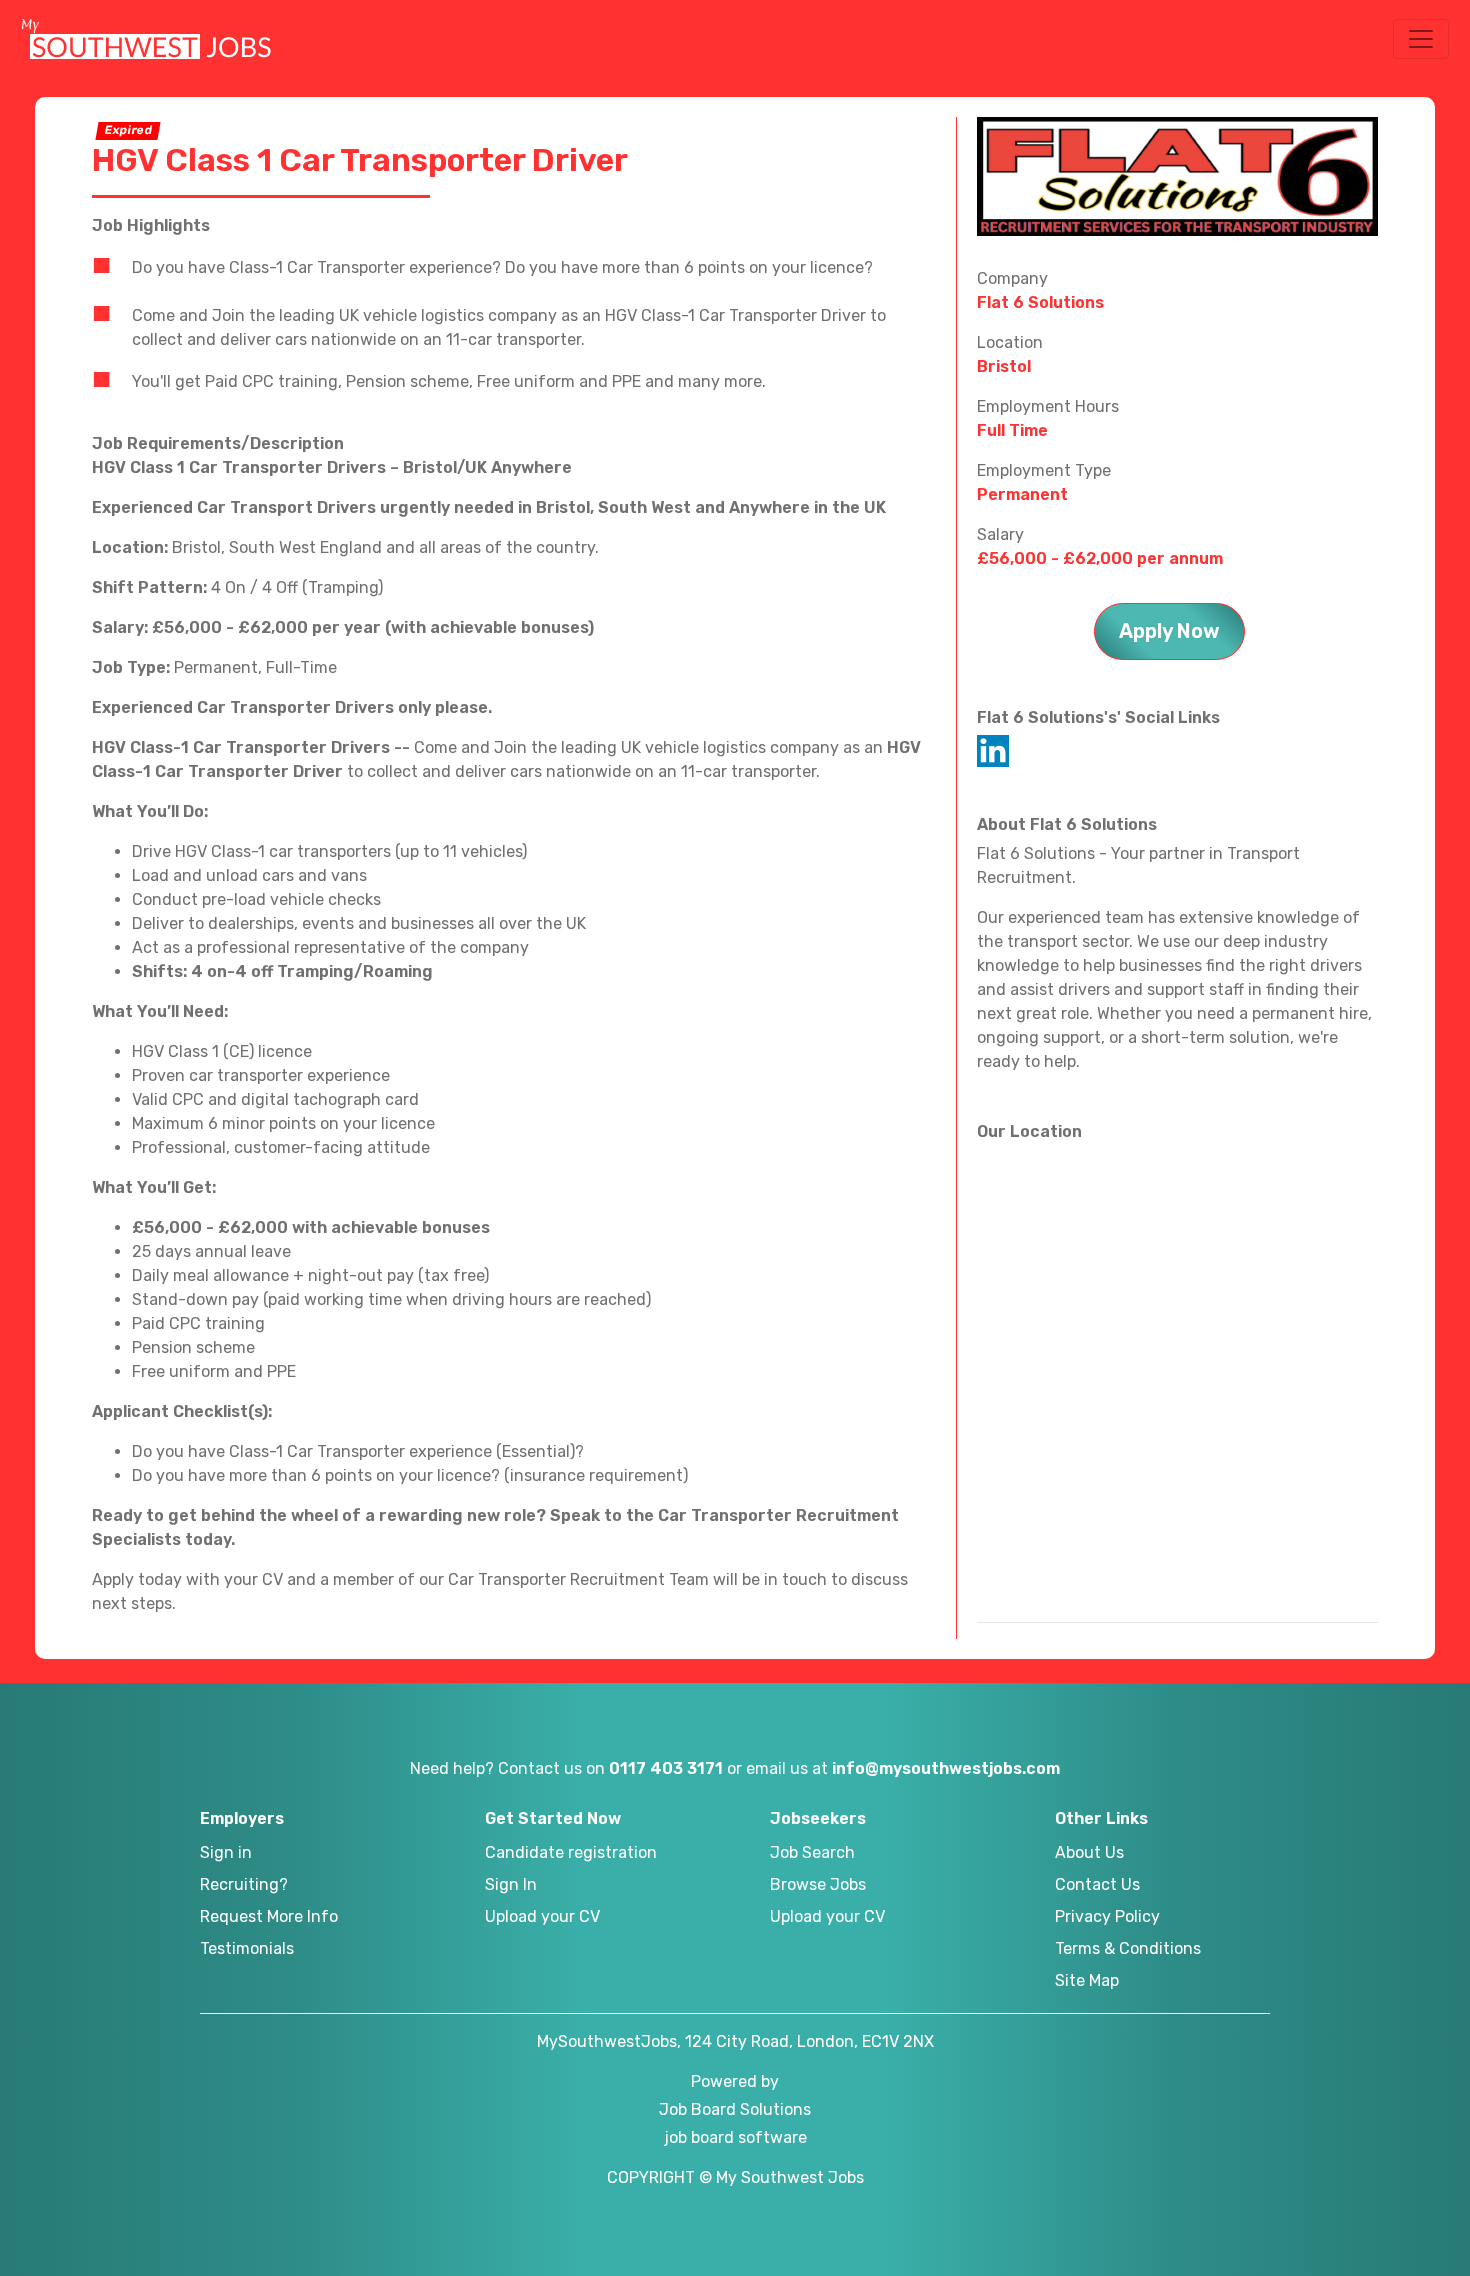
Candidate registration (571, 1852)
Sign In (511, 1884)
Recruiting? (244, 1884)
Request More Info (269, 1916)
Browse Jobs (818, 1884)
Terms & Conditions (1128, 1948)
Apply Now (1169, 631)
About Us (1089, 1852)
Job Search (812, 1852)
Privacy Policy (1107, 1916)
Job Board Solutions (735, 2109)
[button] (1421, 39)
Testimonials (247, 1948)
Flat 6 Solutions (1040, 302)
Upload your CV (542, 1916)
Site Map (1087, 1980)
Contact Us (1097, 1884)
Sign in (226, 1852)
